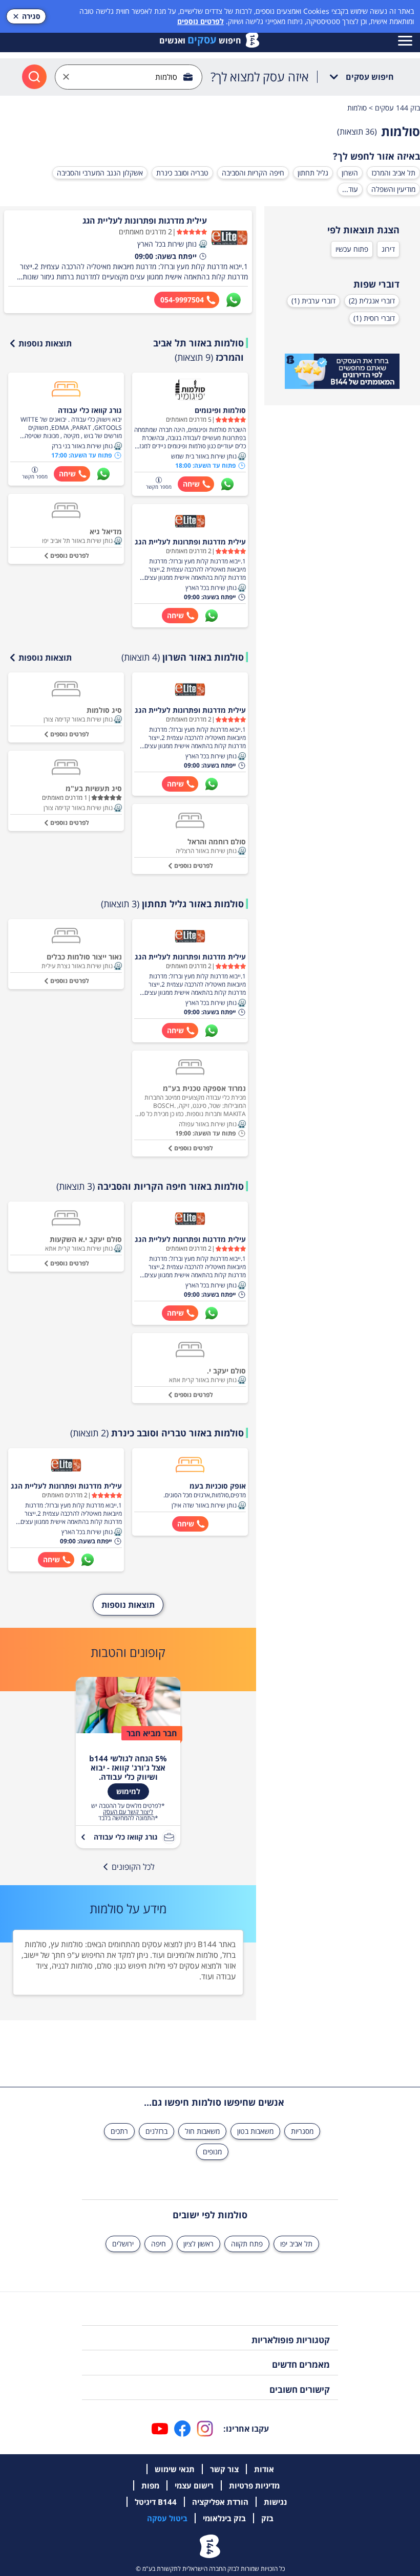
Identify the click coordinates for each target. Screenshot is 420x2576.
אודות (264, 2469)
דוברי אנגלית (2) (372, 301)
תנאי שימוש (175, 2469)
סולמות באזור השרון (183, 657)
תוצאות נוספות (45, 343)
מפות (150, 2485)
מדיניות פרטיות (254, 2485)
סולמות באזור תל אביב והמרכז (198, 350)
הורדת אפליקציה (220, 2502)
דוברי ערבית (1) (313, 301)
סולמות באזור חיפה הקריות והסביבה (150, 1186)
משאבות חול (202, 2131)
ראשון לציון (198, 2244)
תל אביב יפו (296, 2244)
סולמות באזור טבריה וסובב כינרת (157, 1433)
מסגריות (302, 2131)
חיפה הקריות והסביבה (253, 173)
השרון (350, 173)
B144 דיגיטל (156, 2502)
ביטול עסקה (167, 2518)
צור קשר (224, 2469)
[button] (203, 244)
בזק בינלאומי (224, 2518)
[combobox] (129, 77)
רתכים (119, 2131)
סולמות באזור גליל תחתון (172, 904)
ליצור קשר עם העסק (128, 1812)
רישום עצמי (194, 2485)
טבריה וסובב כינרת (182, 173)
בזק (267, 2518)
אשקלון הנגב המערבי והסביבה (100, 173)
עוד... (350, 189)
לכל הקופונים (133, 1867)
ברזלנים (156, 2131)
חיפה (159, 2244)
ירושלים (123, 2244)
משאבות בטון (255, 2131)
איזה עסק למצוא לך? (260, 77)
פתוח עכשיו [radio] (352, 249)
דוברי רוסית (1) (374, 318)
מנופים (212, 2152)
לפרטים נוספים (201, 21)
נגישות (275, 2502)
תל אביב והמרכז (393, 173)
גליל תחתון (313, 173)
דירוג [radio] (388, 249)
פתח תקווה (247, 2244)
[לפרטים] (342, 372)
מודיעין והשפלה (393, 189)
